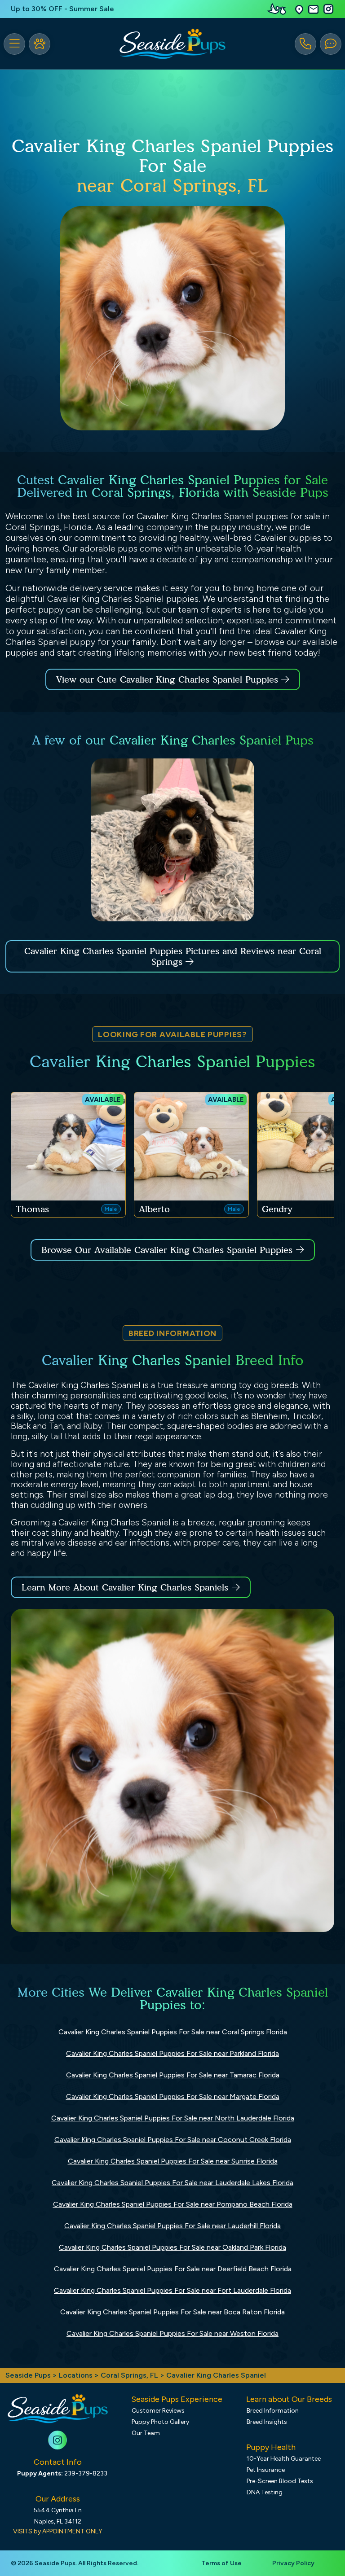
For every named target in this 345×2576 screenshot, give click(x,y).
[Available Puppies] (40, 44)
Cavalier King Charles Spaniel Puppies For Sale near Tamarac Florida (173, 2075)
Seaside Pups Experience (177, 2399)
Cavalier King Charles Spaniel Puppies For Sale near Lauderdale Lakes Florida (172, 2183)
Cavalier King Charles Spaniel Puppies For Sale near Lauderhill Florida (172, 2226)
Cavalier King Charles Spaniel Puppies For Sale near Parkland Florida (172, 2053)
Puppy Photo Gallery (160, 2422)
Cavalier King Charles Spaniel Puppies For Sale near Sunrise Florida (173, 2161)
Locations (76, 2375)
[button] (299, 9)
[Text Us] (331, 44)
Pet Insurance (266, 2470)
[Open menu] (14, 44)
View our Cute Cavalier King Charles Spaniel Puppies (169, 679)
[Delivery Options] (279, 9)
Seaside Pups (28, 2375)
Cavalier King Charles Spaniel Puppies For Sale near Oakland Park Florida (172, 2247)
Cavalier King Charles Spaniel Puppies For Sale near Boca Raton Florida (172, 2312)
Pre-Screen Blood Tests (280, 2481)
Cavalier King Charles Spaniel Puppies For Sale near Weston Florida (172, 2333)
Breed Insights (267, 2422)
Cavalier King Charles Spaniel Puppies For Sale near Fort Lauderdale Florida (172, 2290)
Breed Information (273, 2411)
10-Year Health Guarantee (284, 2459)
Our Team (146, 2433)
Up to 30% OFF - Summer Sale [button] (62, 9)
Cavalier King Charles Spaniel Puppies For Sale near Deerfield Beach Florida (173, 2269)
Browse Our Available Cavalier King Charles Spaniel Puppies (167, 1250)
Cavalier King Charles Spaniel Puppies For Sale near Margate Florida (173, 2096)
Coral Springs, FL (130, 2375)
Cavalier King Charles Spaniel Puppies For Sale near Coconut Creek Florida (173, 2140)
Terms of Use (221, 2563)
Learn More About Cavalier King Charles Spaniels (125, 1587)
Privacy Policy (293, 2563)
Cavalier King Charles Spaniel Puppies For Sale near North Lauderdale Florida (173, 2118)
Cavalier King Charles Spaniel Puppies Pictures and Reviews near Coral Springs (173, 956)
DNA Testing (265, 2492)
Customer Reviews (158, 2411)
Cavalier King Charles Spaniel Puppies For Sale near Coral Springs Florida (173, 2032)
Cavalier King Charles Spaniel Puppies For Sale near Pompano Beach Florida (173, 2204)
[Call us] (305, 44)
